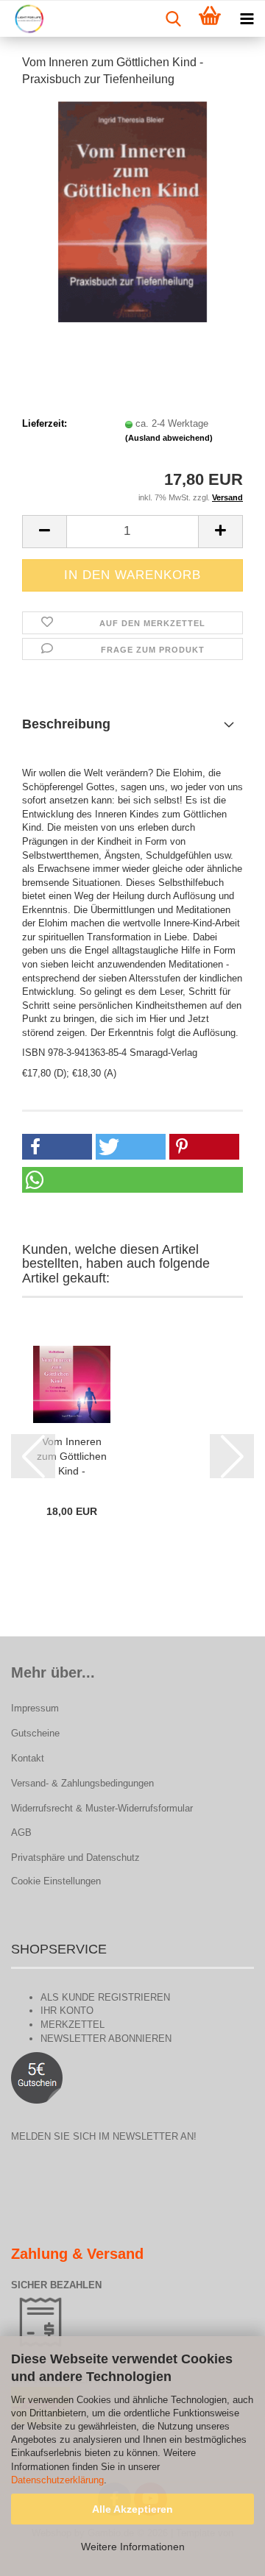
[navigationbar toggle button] (247, 19)
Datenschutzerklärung (57, 2480)
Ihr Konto (67, 2011)
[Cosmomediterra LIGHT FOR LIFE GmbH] (24, 19)
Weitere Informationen (133, 2547)
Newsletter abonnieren (106, 2039)
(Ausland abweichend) (169, 438)
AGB (21, 1832)
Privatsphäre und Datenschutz (75, 1858)
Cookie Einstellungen (56, 1881)
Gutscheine (35, 1733)
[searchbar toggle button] (173, 19)
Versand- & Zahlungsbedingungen (82, 1783)
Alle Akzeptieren (132, 2509)
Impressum (35, 1708)
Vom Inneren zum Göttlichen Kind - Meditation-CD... (72, 1457)
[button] (44, 532)
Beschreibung (66, 724)
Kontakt (28, 1758)
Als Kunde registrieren (105, 1997)
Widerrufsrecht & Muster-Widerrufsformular (102, 1808)
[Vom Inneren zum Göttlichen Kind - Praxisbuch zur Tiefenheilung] (132, 211)
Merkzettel (73, 2025)
